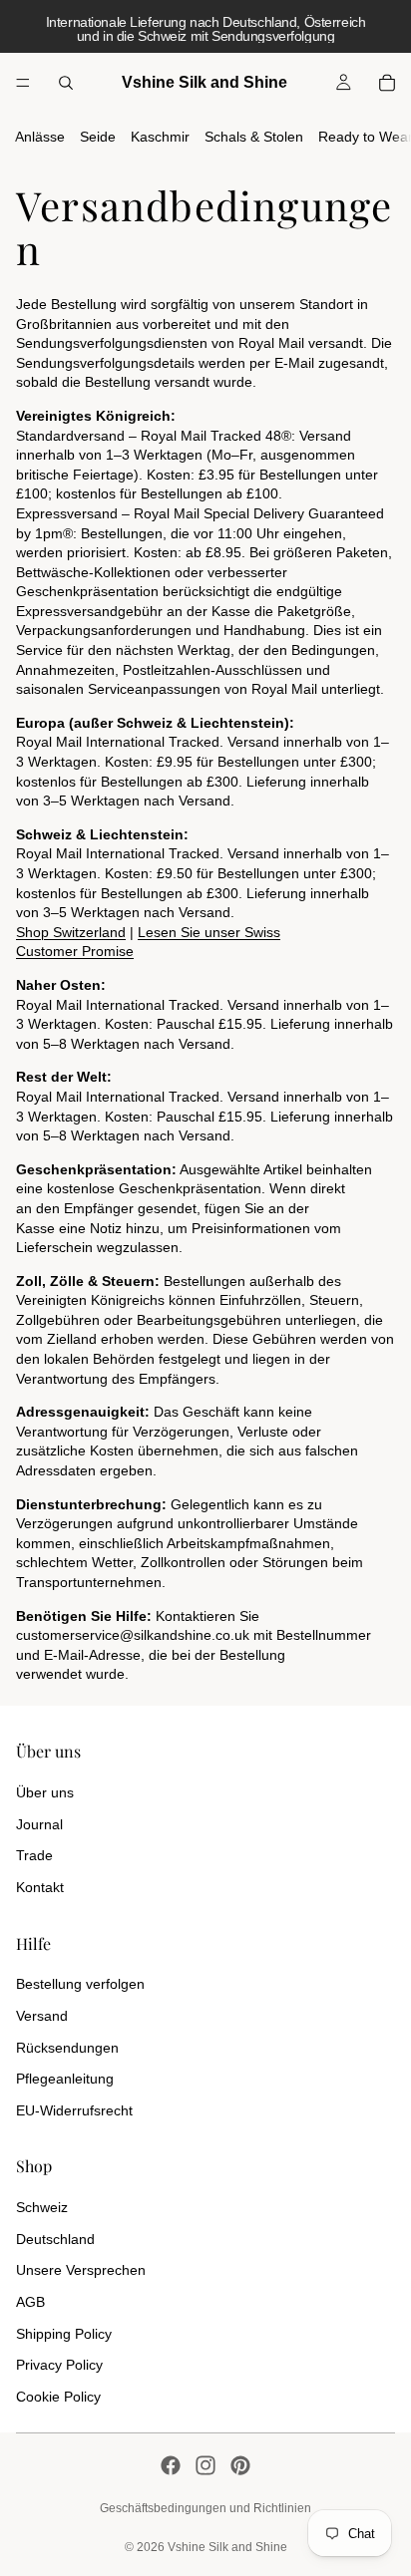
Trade (34, 1855)
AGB (30, 2302)
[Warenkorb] (387, 83)
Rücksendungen (67, 2048)
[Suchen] (66, 83)
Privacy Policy (59, 2365)
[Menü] (23, 83)
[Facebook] (171, 2465)
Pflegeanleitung (65, 2079)
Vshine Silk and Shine (227, 2547)
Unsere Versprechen (81, 2270)
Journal (39, 1824)
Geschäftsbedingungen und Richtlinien (205, 2508)
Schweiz (42, 2207)
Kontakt (40, 1887)
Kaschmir (160, 137)
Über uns (45, 1792)
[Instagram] (205, 2465)
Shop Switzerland (71, 932)
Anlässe (40, 137)
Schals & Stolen (254, 137)
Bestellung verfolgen (80, 1984)
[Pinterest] (240, 2465)
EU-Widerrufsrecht (74, 2110)
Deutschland (55, 2239)
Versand (42, 2016)
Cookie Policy (58, 2397)
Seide (98, 137)
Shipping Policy (64, 2334)
